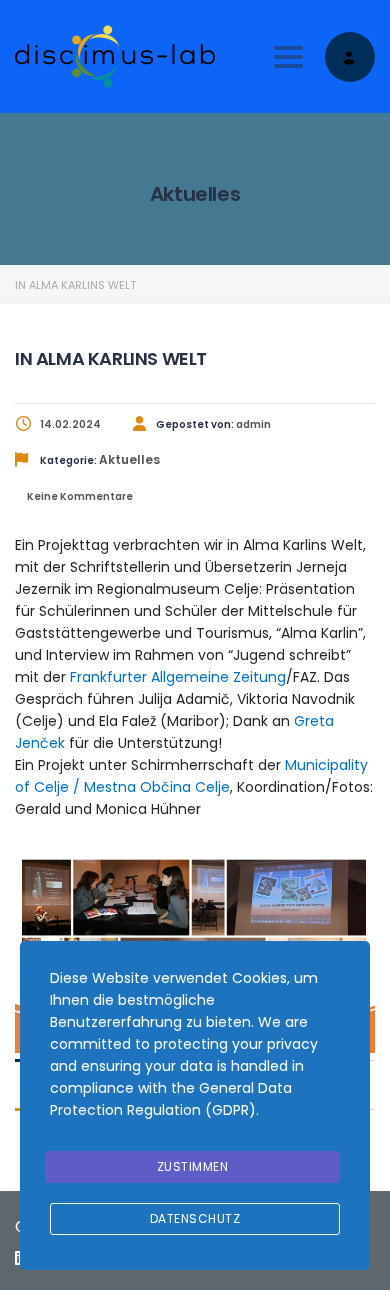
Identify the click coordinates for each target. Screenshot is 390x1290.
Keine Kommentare (79, 496)
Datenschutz (195, 1218)
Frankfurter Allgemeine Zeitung (178, 677)
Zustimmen (193, 1166)
